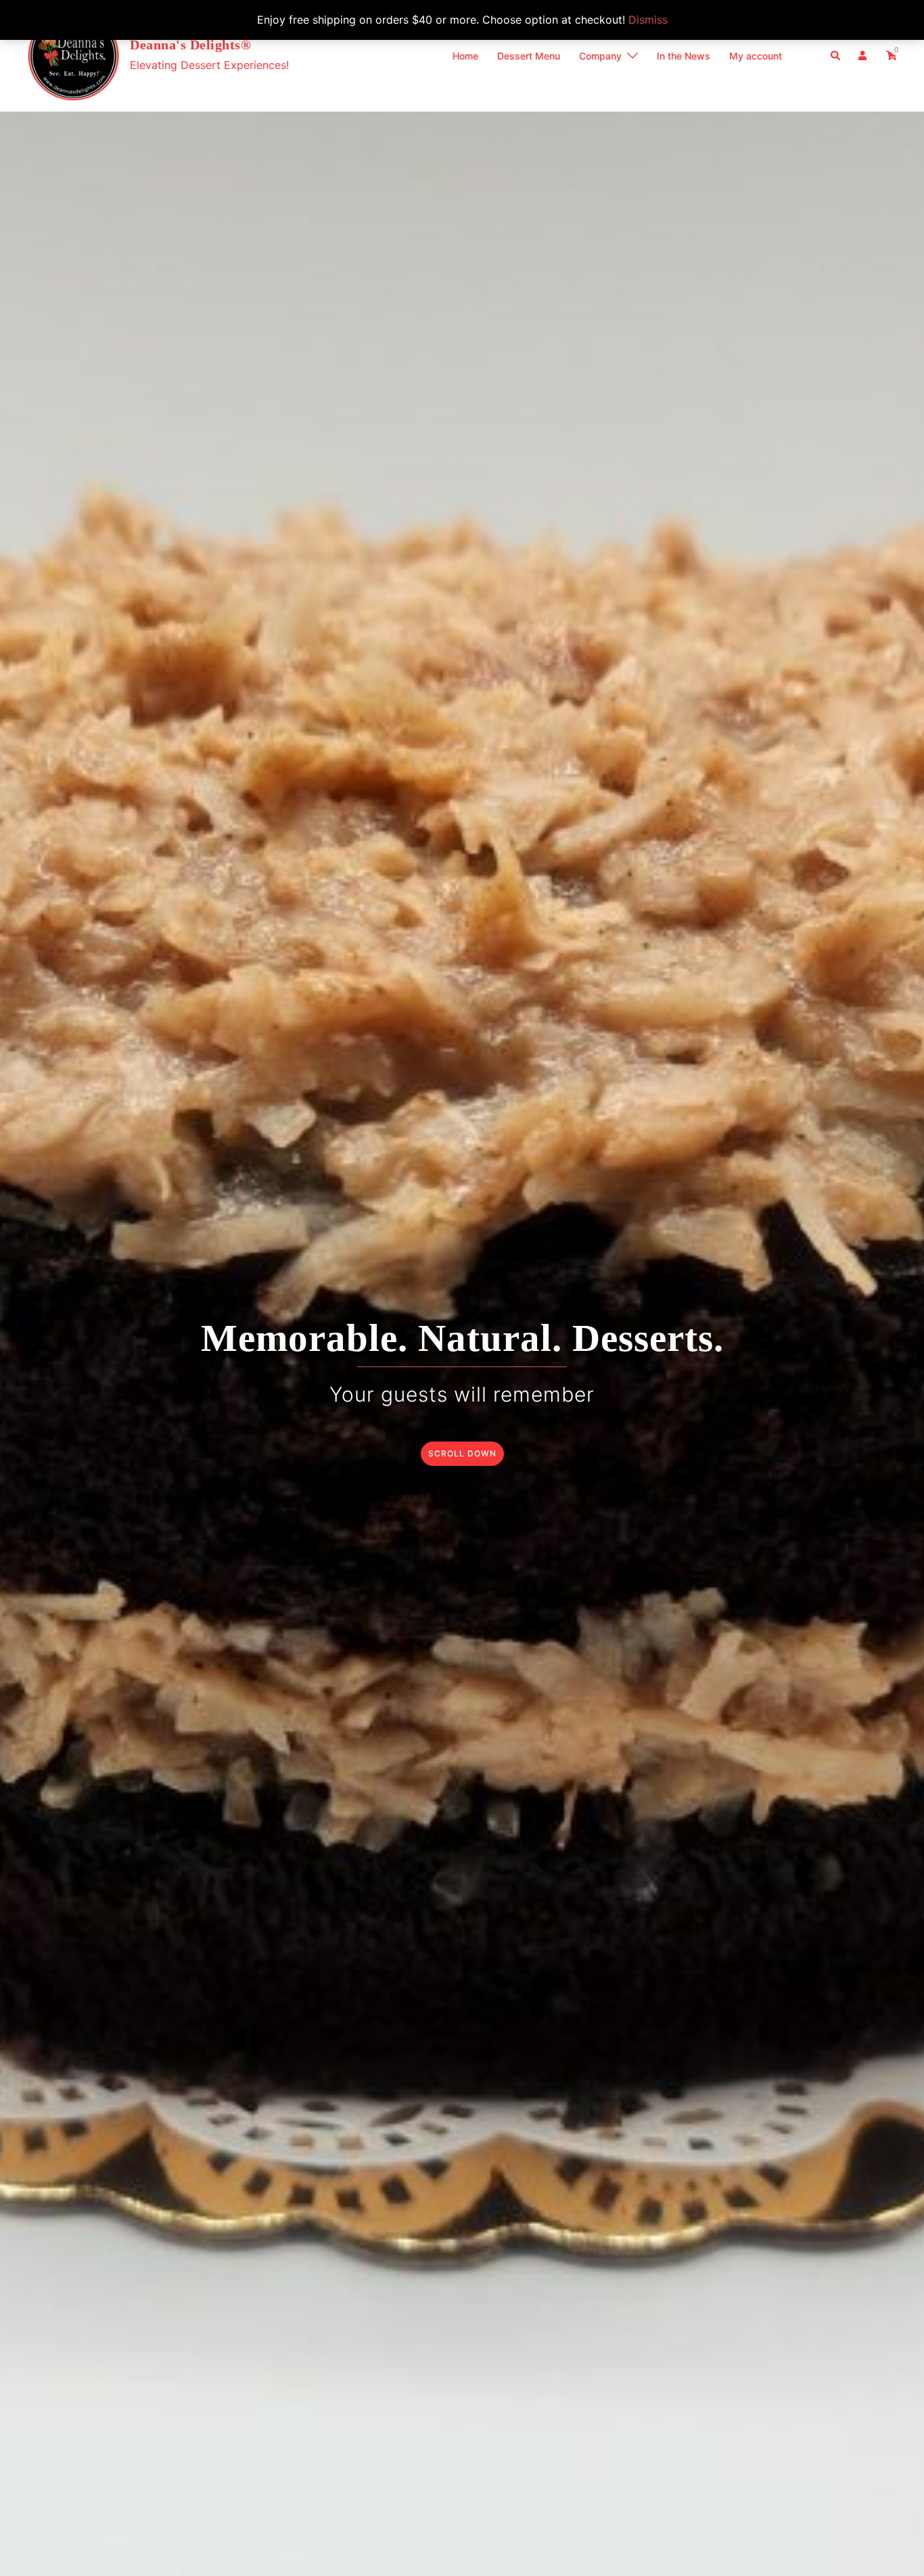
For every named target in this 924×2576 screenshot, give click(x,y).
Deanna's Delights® (190, 45)
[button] (836, 55)
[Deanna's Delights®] (73, 56)
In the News (684, 56)
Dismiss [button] (648, 20)
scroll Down (462, 1453)
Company (600, 56)
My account (756, 56)
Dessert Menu (529, 56)
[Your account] (864, 55)
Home (465, 56)
